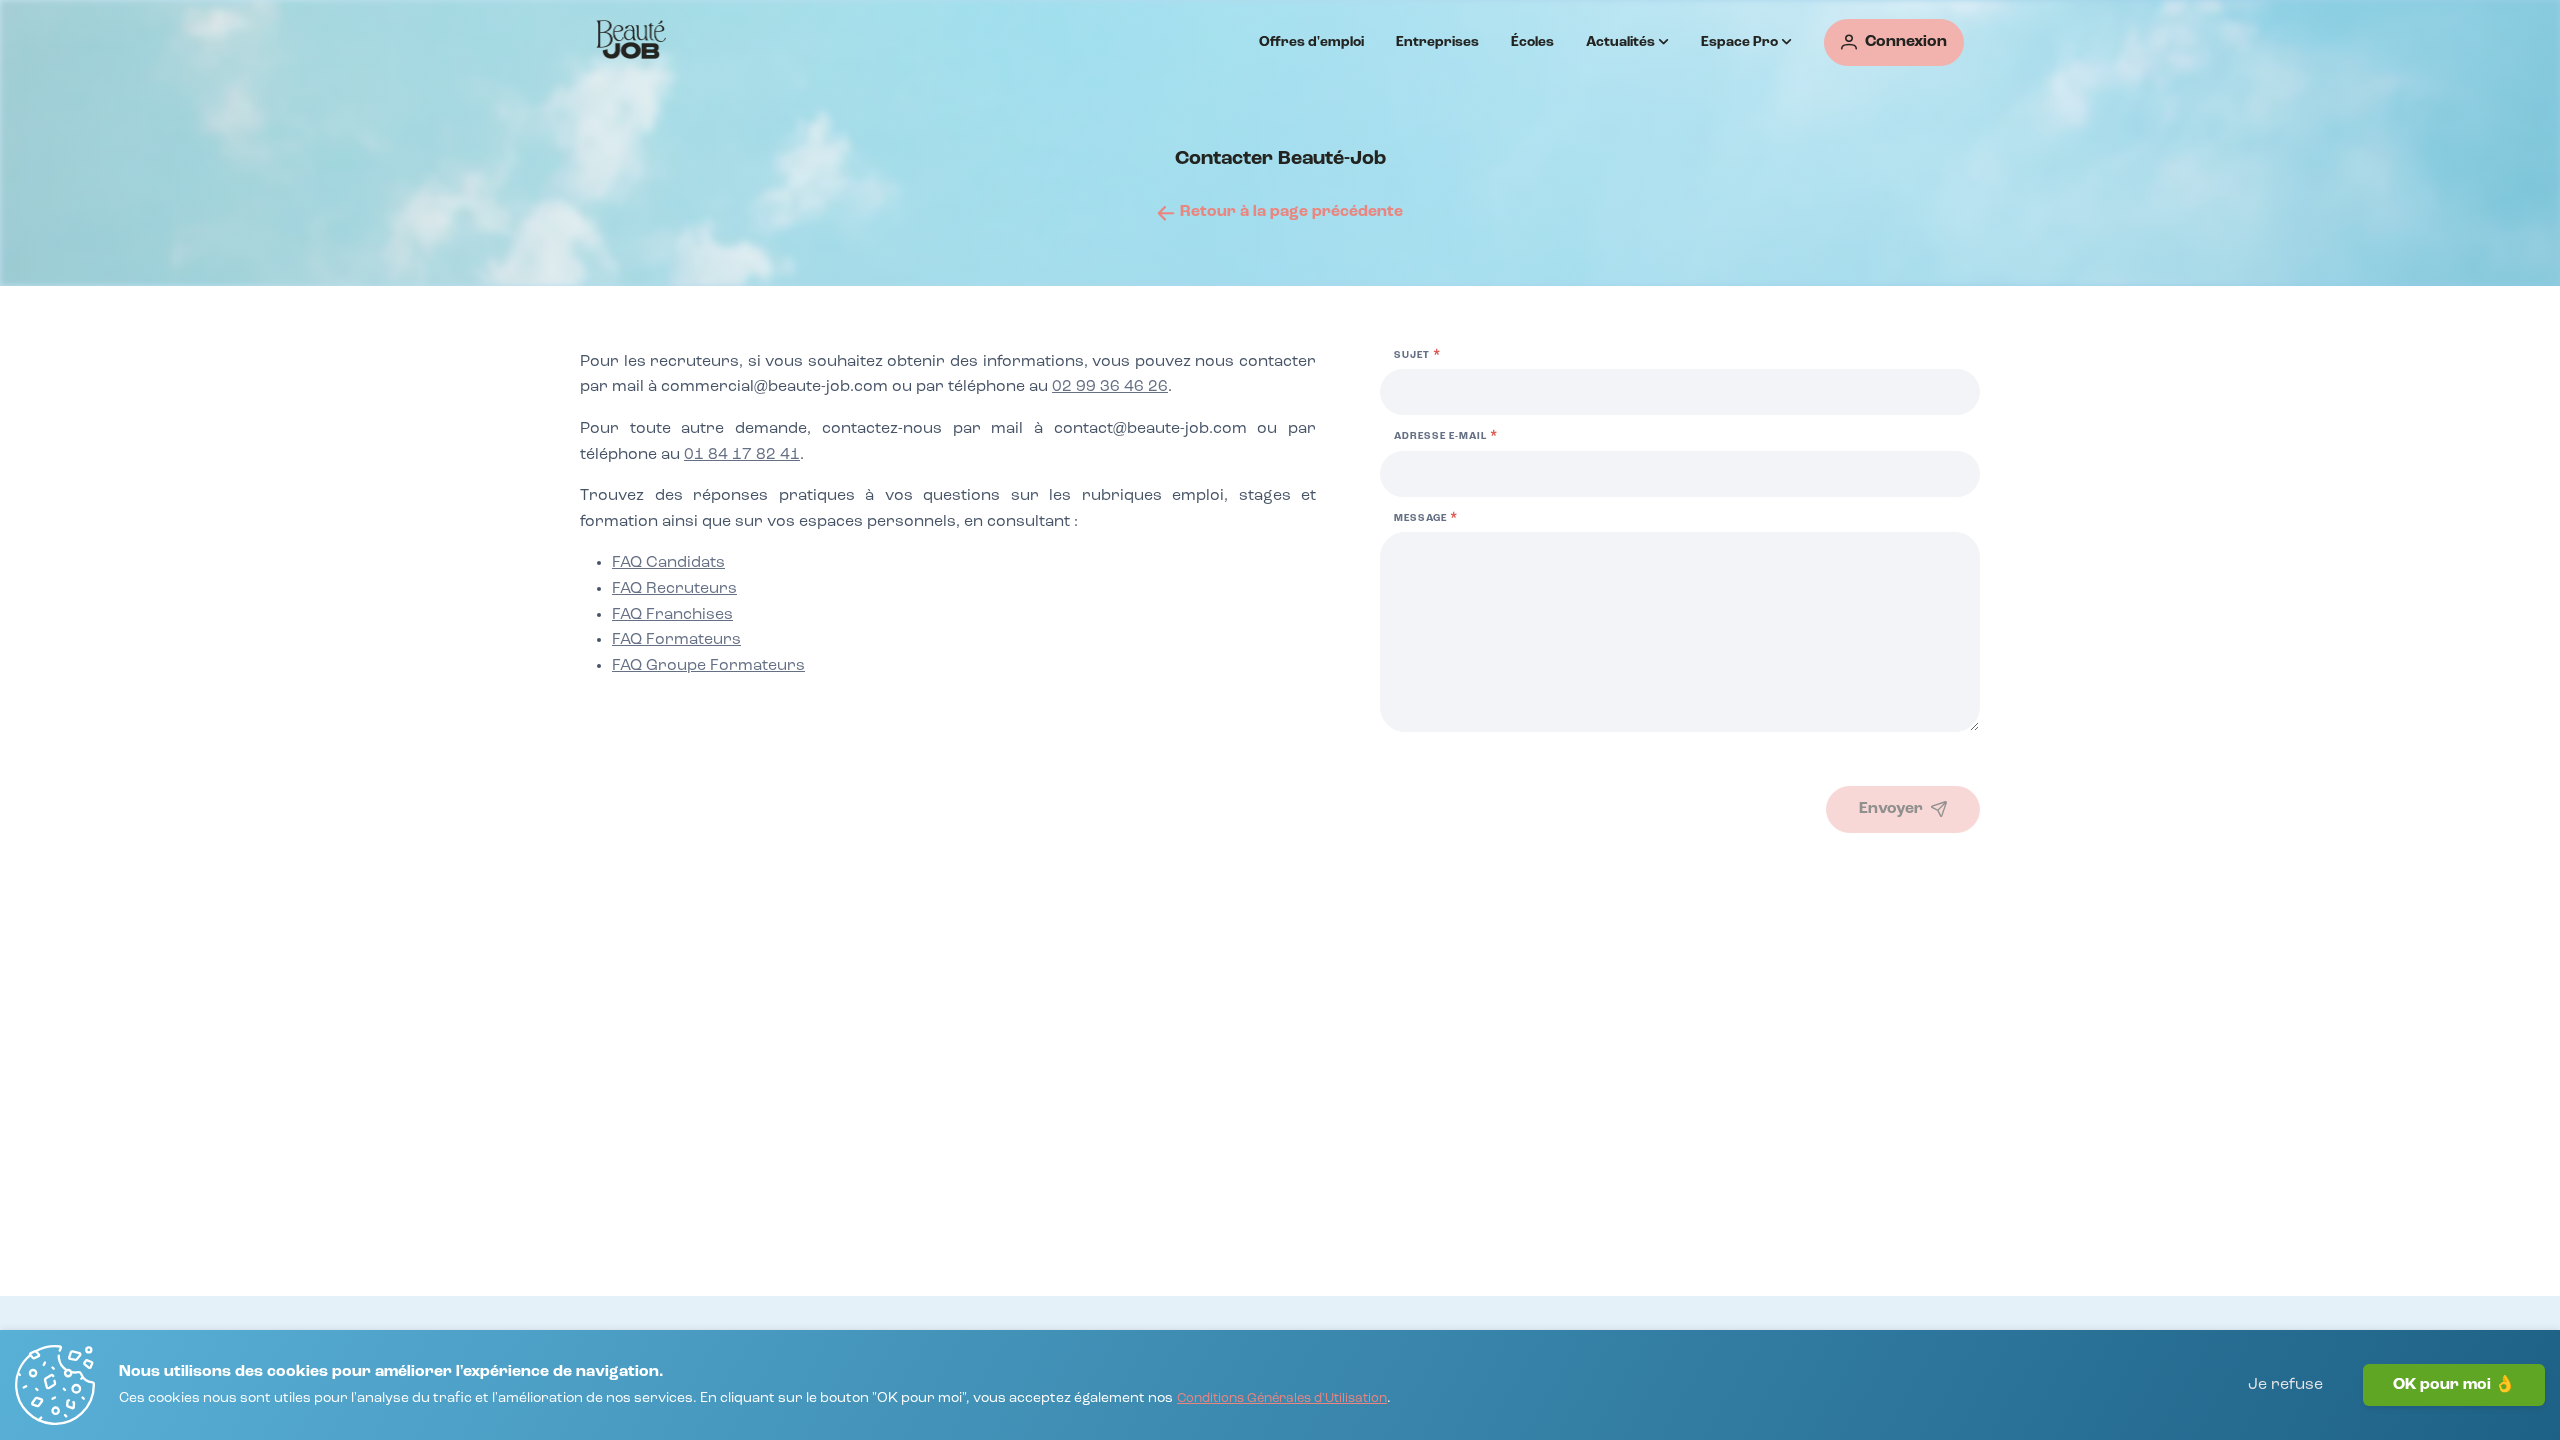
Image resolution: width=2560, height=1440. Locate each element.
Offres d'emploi (1311, 42)
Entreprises (1437, 42)
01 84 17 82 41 (742, 455)
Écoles (1532, 42)
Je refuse (2285, 1385)
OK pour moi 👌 (2454, 1385)
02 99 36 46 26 (1110, 387)
